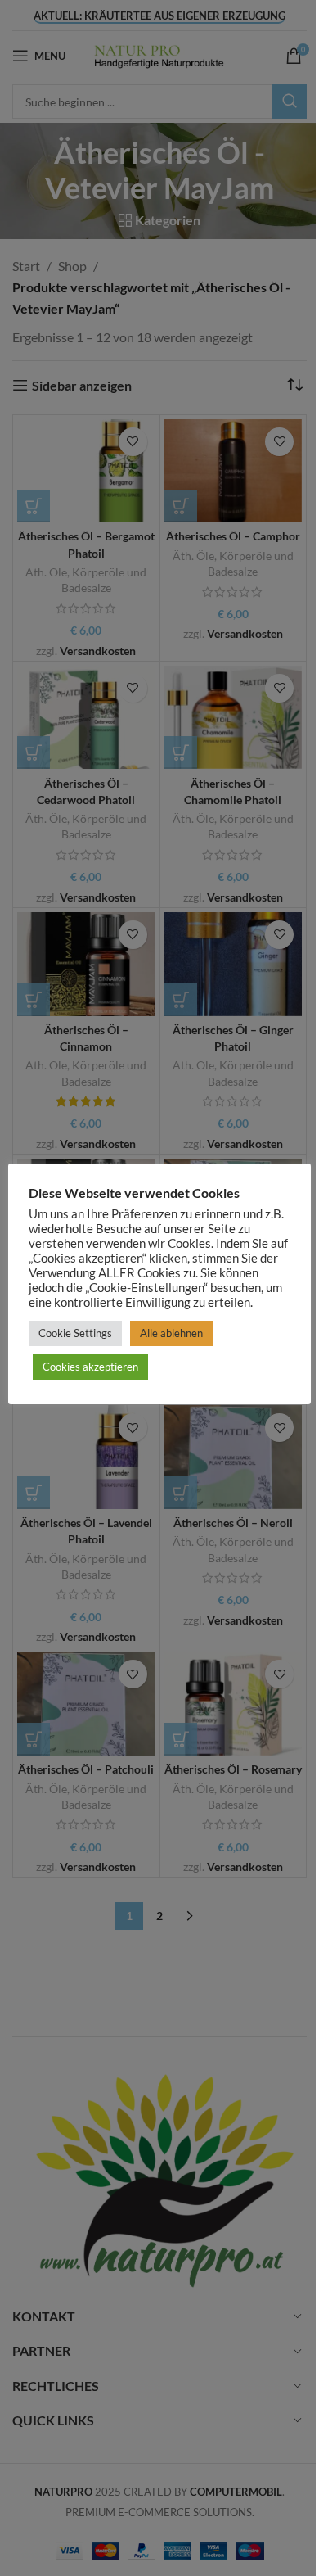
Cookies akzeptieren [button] (90, 1367)
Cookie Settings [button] (75, 1333)
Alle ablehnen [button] (171, 1333)
